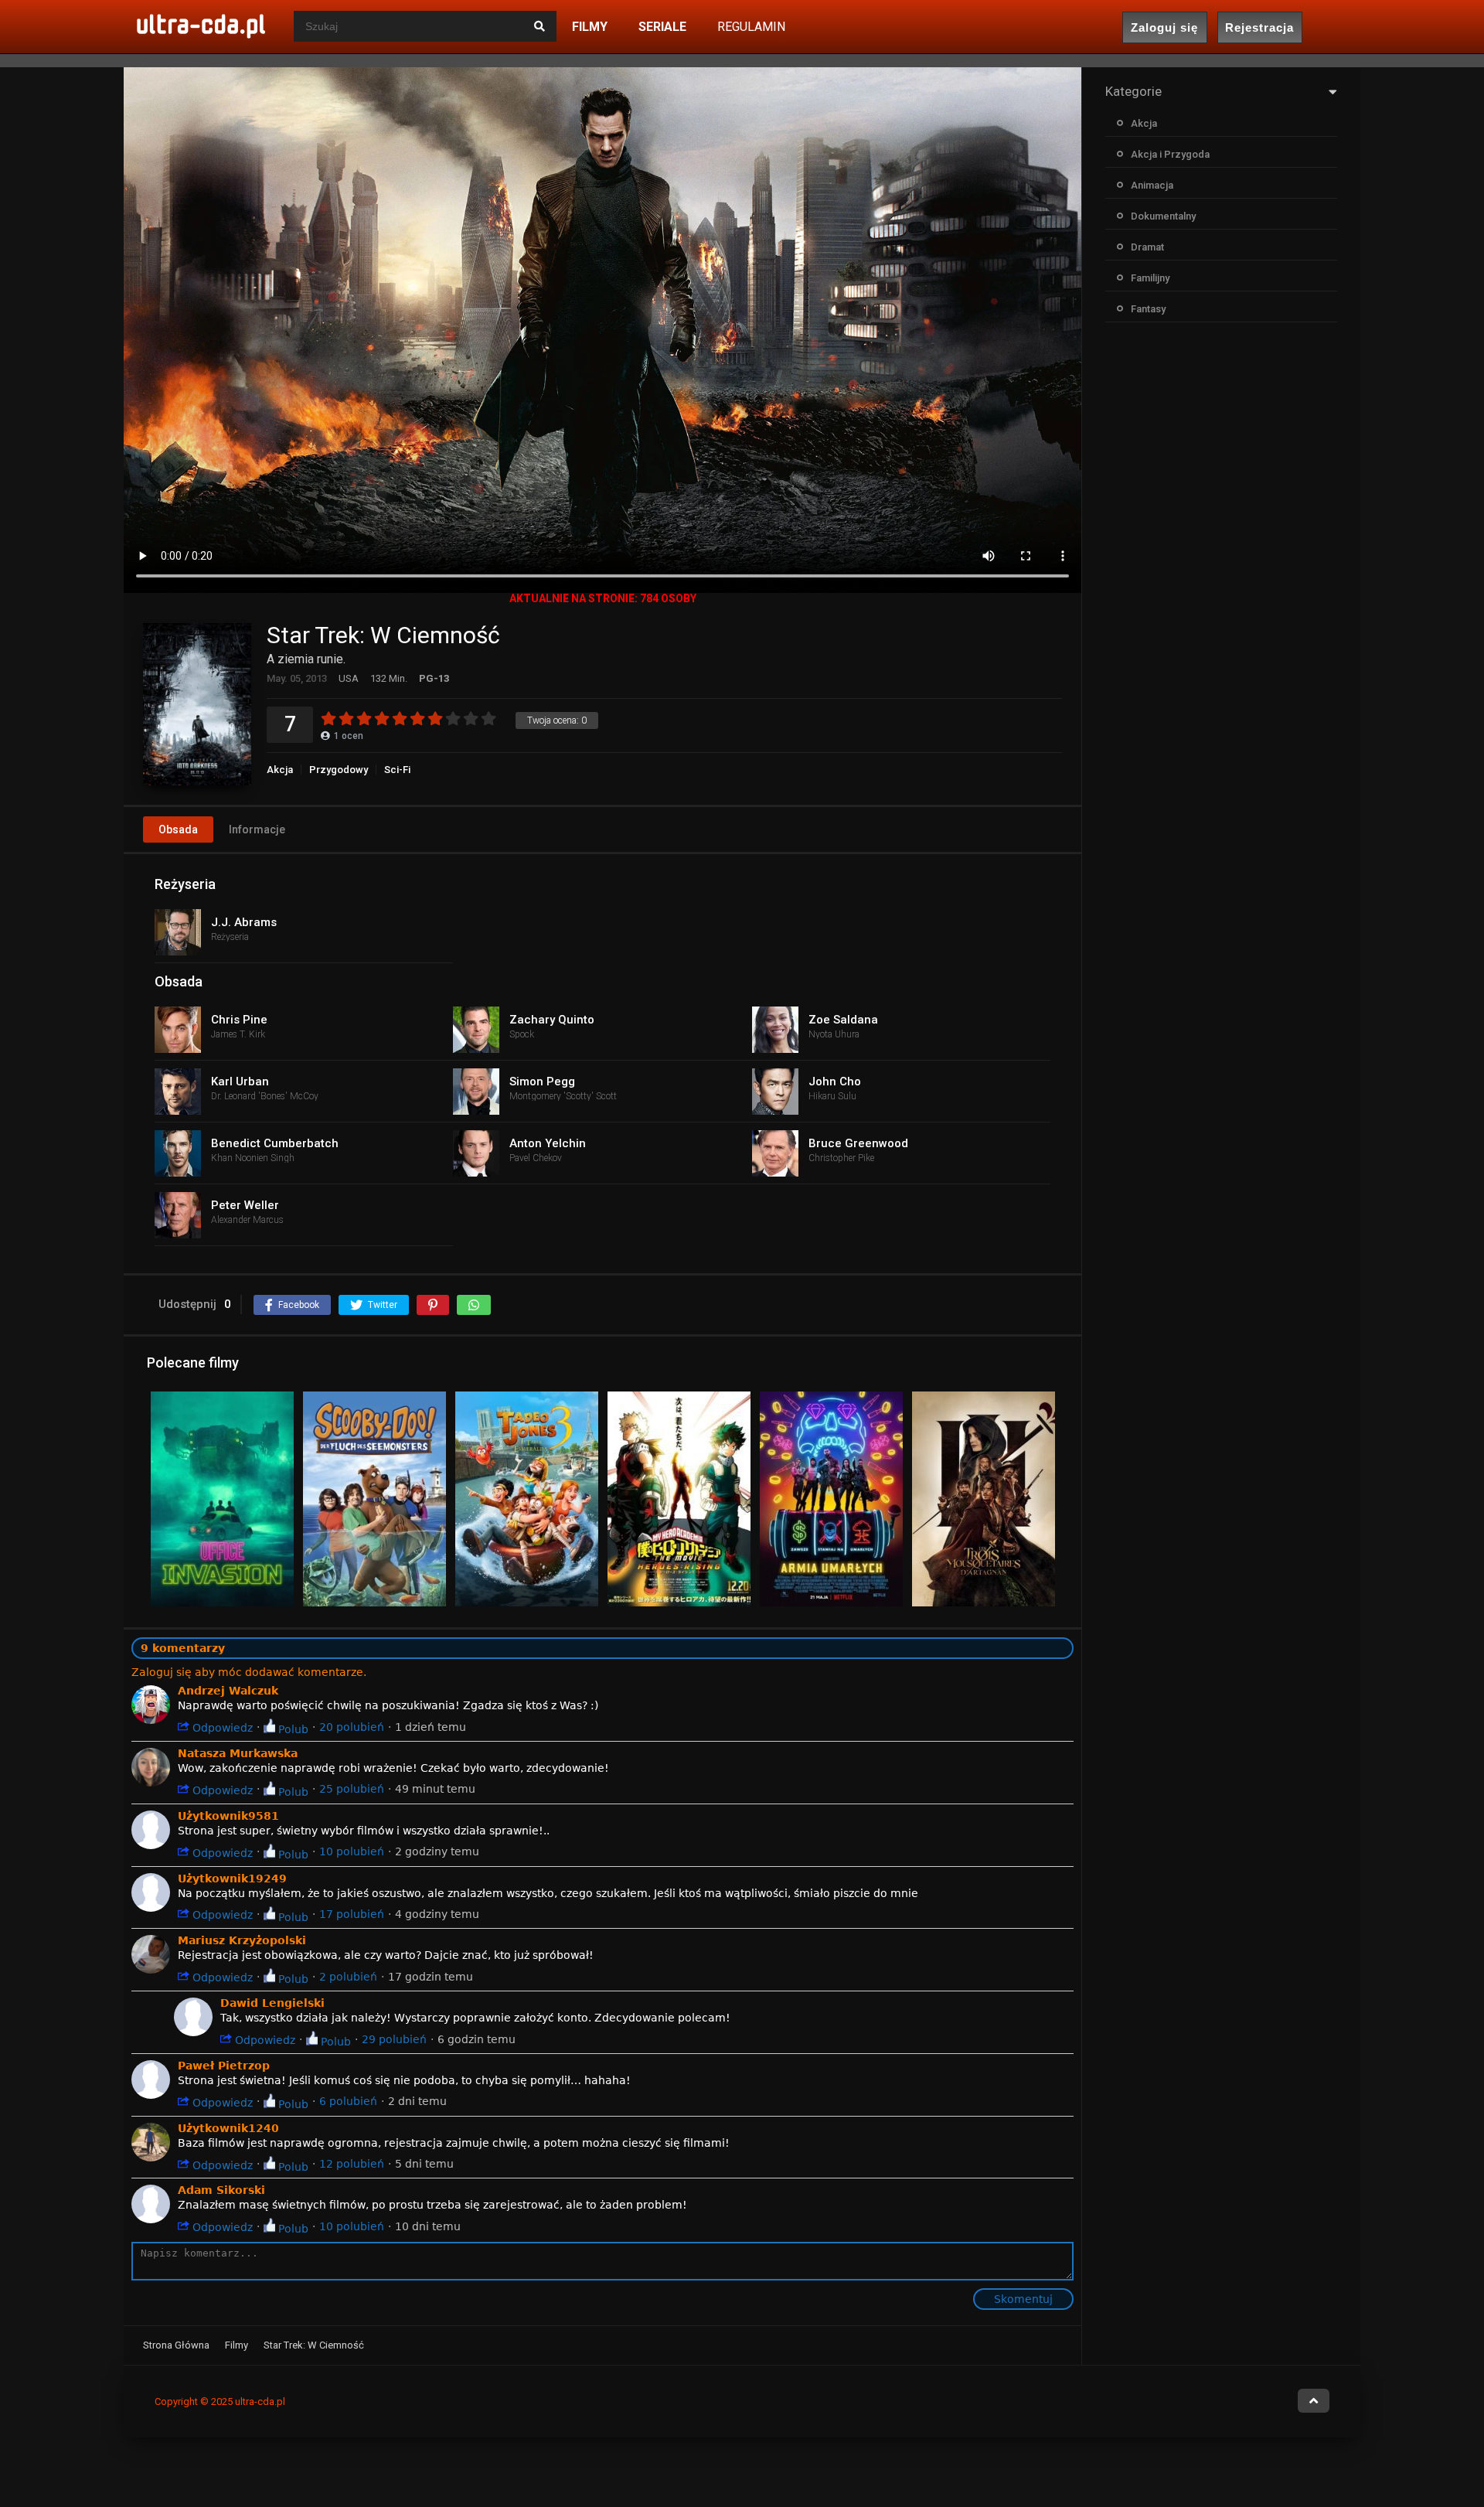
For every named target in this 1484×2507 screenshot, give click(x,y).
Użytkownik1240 (228, 2128)
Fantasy (1148, 309)
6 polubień (348, 2101)
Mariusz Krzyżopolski (242, 1940)
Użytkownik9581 (228, 1816)
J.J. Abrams (244, 922)
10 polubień (352, 1851)
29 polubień (394, 2039)
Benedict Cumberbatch (275, 1143)
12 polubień (352, 2164)
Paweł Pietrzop (224, 2066)
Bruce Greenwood (858, 1143)
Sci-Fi (397, 770)
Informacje (257, 829)
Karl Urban (240, 1081)
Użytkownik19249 (232, 1879)
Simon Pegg (542, 1081)
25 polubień (352, 1789)
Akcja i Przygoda (1170, 154)
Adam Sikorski (221, 2190)
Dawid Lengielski (272, 2003)
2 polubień (348, 1977)
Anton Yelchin (548, 1143)
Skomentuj (1023, 2299)
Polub (292, 1729)
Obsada (178, 829)
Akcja (280, 770)
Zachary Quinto (552, 1020)
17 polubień (352, 1914)
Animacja (1152, 185)
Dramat (1147, 247)
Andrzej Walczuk (228, 1691)
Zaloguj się (1164, 27)
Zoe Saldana (843, 1020)
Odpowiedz (221, 1727)
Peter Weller (245, 1205)
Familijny (1150, 278)
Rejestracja (1259, 27)
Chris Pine (239, 1020)
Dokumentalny (1163, 216)
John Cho (835, 1081)
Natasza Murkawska (238, 1753)
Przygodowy (339, 770)
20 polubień (352, 1727)
